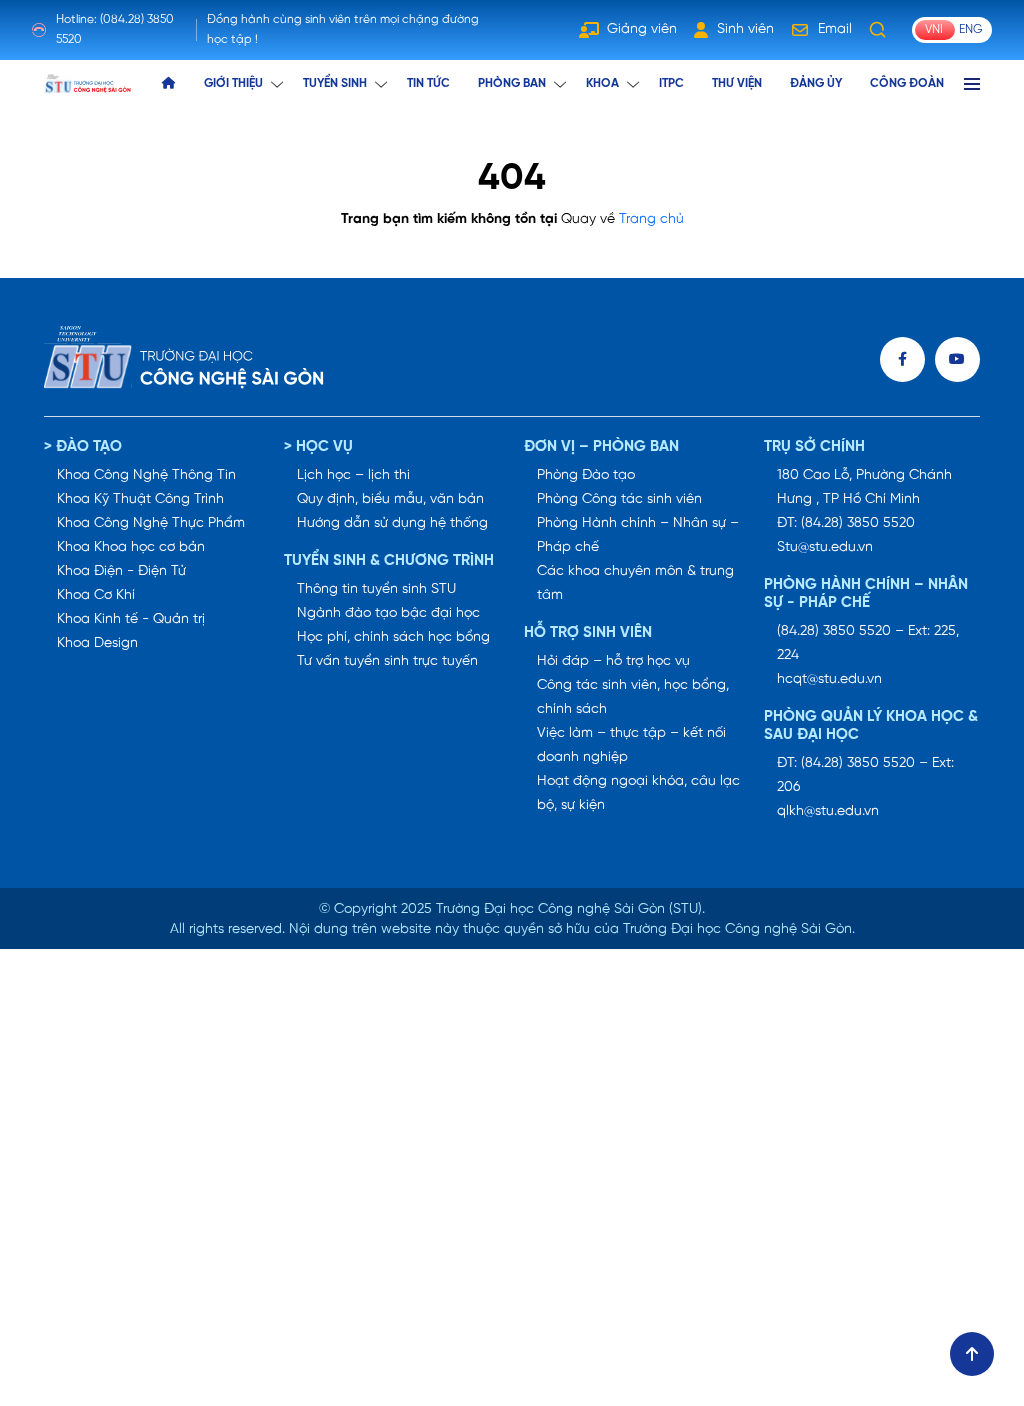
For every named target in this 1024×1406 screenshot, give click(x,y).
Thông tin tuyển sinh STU (376, 589)
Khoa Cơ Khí (96, 595)
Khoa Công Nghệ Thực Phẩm (151, 523)
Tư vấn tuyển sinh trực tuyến (387, 661)
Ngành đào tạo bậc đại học (388, 613)
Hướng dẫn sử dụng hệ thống (392, 523)
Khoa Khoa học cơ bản (131, 547)
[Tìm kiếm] (878, 30)
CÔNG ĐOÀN (907, 83)
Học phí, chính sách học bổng (393, 637)
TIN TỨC (428, 83)
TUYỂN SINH (335, 83)
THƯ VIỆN (737, 83)
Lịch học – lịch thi (353, 475)
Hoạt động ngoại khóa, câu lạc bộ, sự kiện (638, 793)
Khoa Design (97, 643)
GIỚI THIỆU (233, 83)
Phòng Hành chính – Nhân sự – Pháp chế (638, 535)
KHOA (602, 83)
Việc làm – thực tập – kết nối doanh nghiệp (631, 745)
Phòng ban (512, 83)
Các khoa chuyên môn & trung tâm (635, 583)
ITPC (671, 83)
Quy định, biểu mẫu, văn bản (390, 499)
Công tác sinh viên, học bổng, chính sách (633, 697)
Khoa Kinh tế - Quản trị (131, 619)
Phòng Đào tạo (586, 475)
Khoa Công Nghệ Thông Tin (146, 475)
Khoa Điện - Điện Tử (121, 571)
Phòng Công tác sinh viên (619, 499)
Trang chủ (651, 219)
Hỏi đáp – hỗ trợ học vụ (613, 661)
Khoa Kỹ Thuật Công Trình (140, 499)
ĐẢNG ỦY (816, 83)
